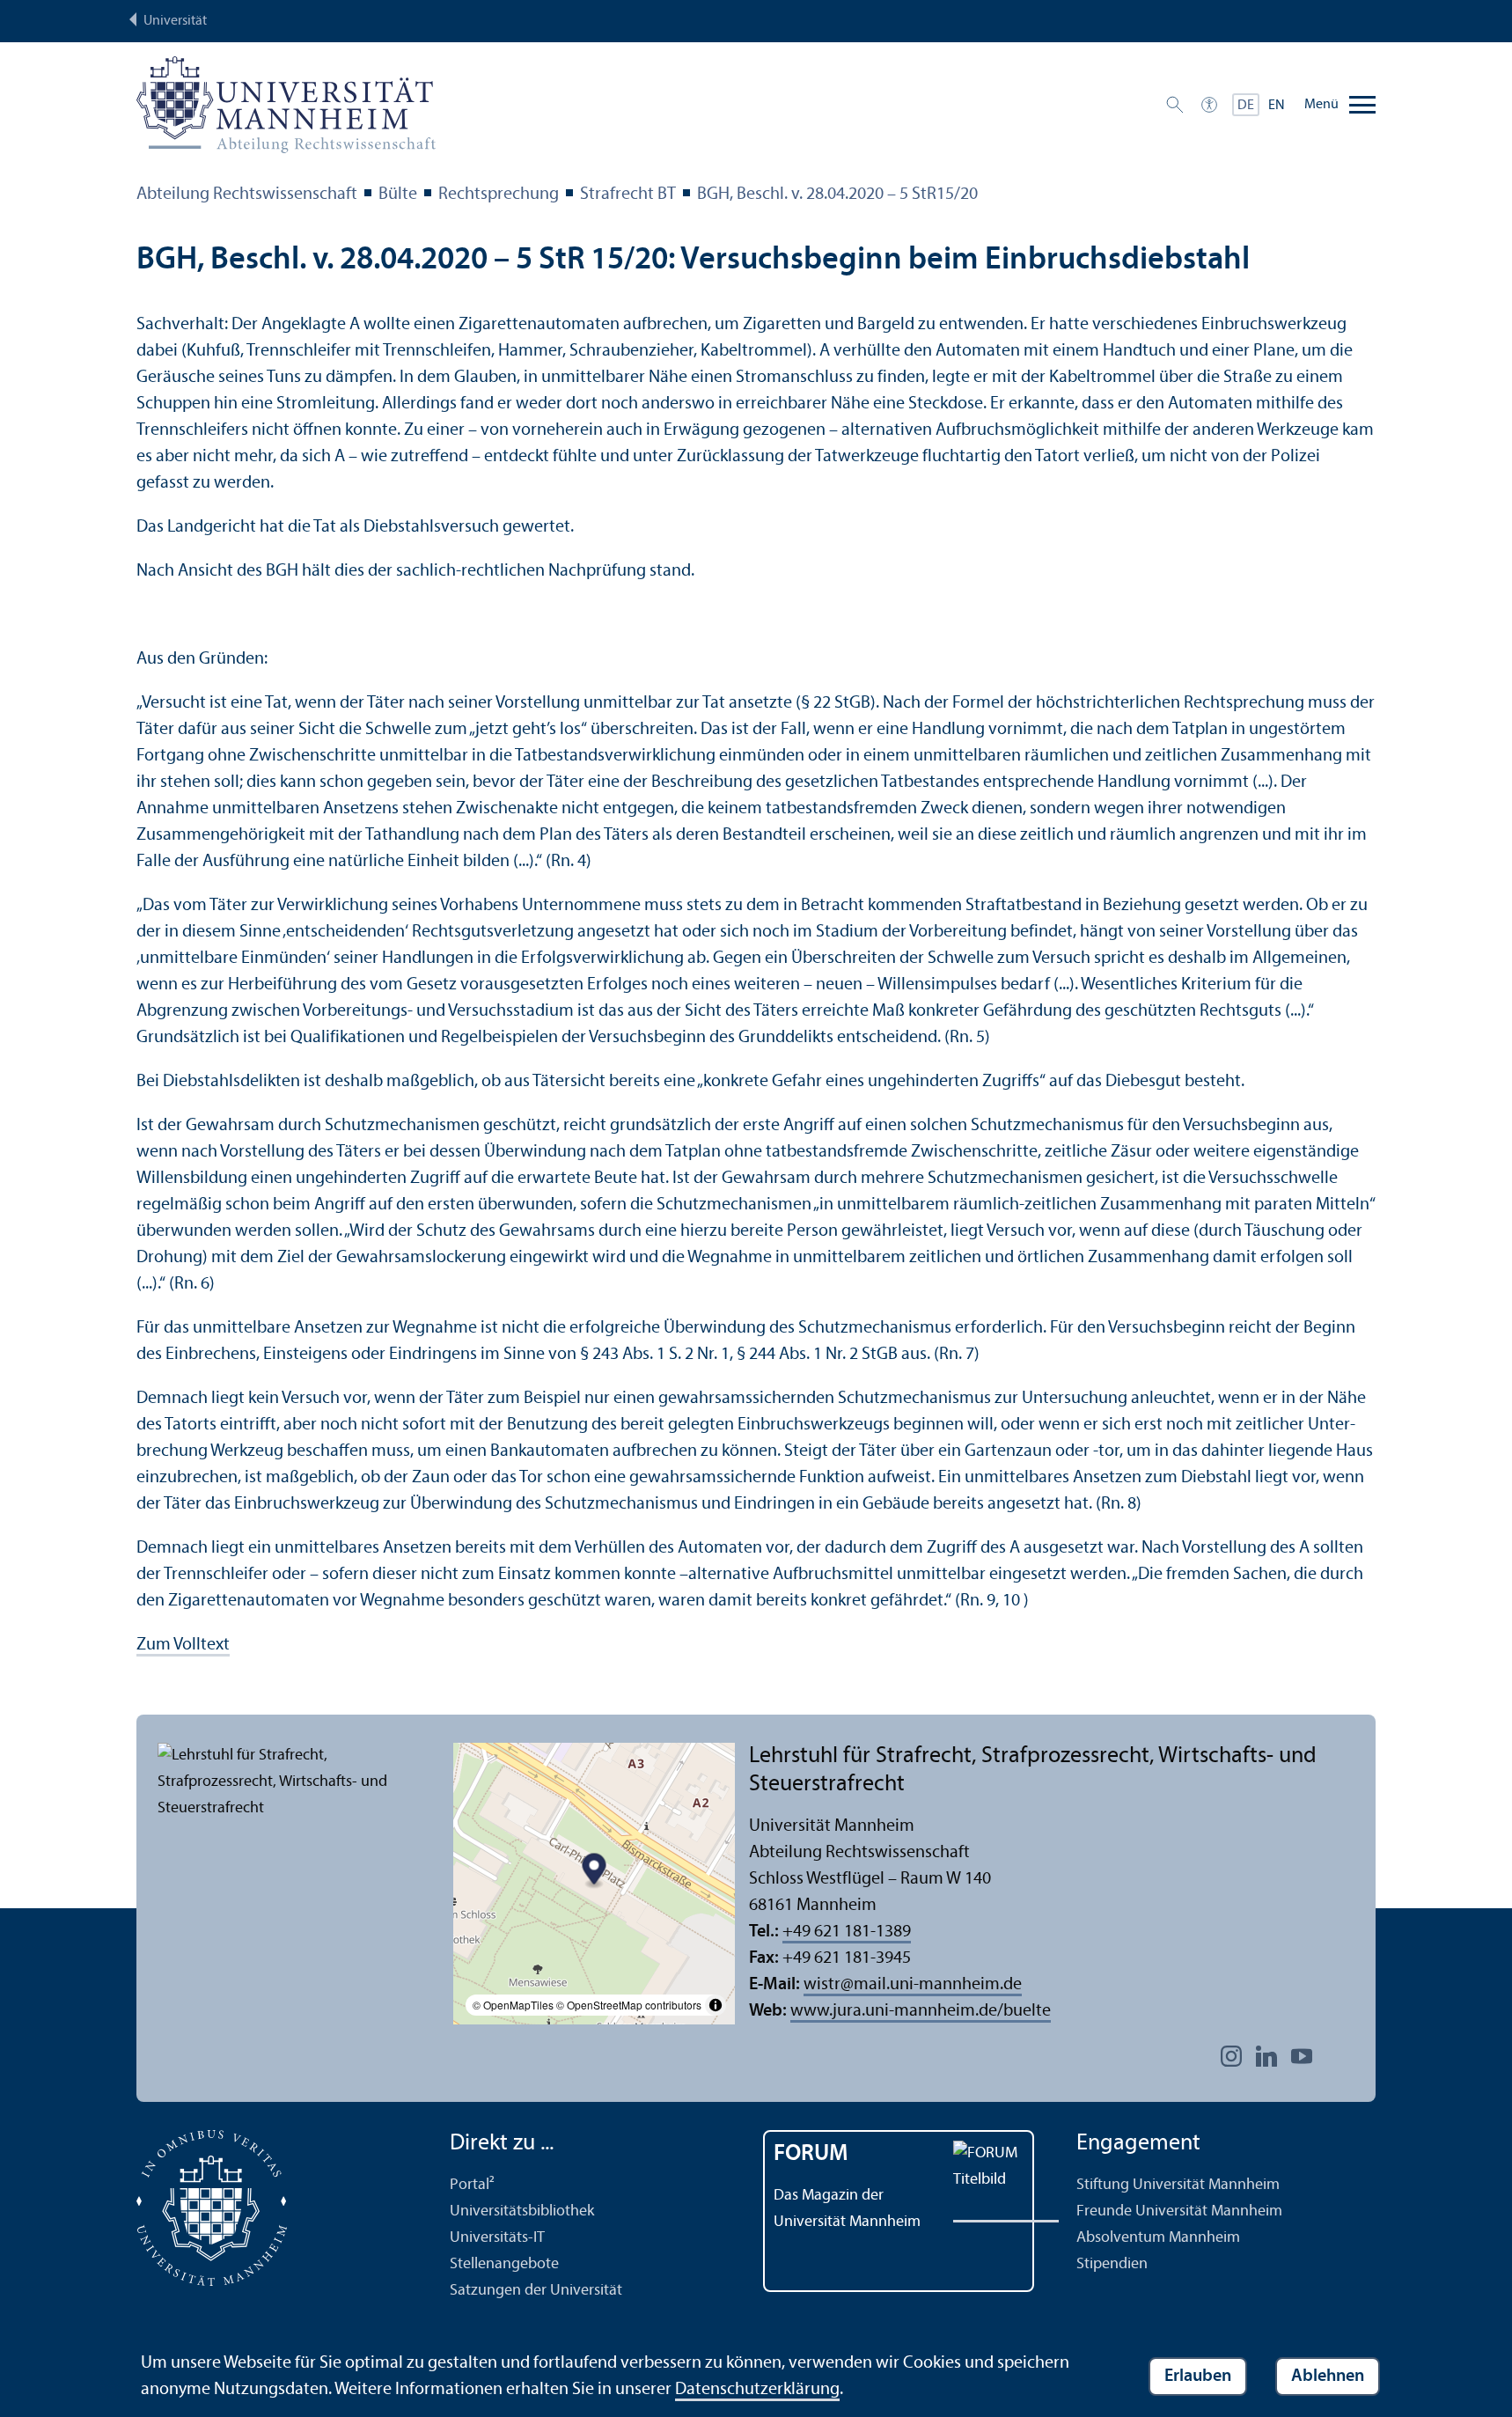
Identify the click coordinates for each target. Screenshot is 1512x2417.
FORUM (811, 2154)
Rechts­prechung (499, 195)
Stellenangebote (504, 2264)
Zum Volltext (183, 1645)
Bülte (398, 195)
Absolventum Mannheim (1158, 2238)
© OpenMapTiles (513, 2005)
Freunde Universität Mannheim (1179, 2211)
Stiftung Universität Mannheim (1178, 2185)
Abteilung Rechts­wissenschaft (247, 195)
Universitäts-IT (497, 2238)
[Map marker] (595, 1872)
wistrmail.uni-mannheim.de (913, 1985)
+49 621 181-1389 (847, 1932)
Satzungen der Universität (536, 2291)
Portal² (472, 2185)
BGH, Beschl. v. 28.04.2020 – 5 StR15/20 (837, 195)
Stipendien (1112, 2264)
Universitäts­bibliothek (522, 2211)
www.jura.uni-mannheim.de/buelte (921, 2011)
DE (1246, 106)
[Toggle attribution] (716, 2005)
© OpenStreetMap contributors (629, 2005)
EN (1277, 106)
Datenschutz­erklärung (757, 2390)
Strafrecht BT (628, 195)
